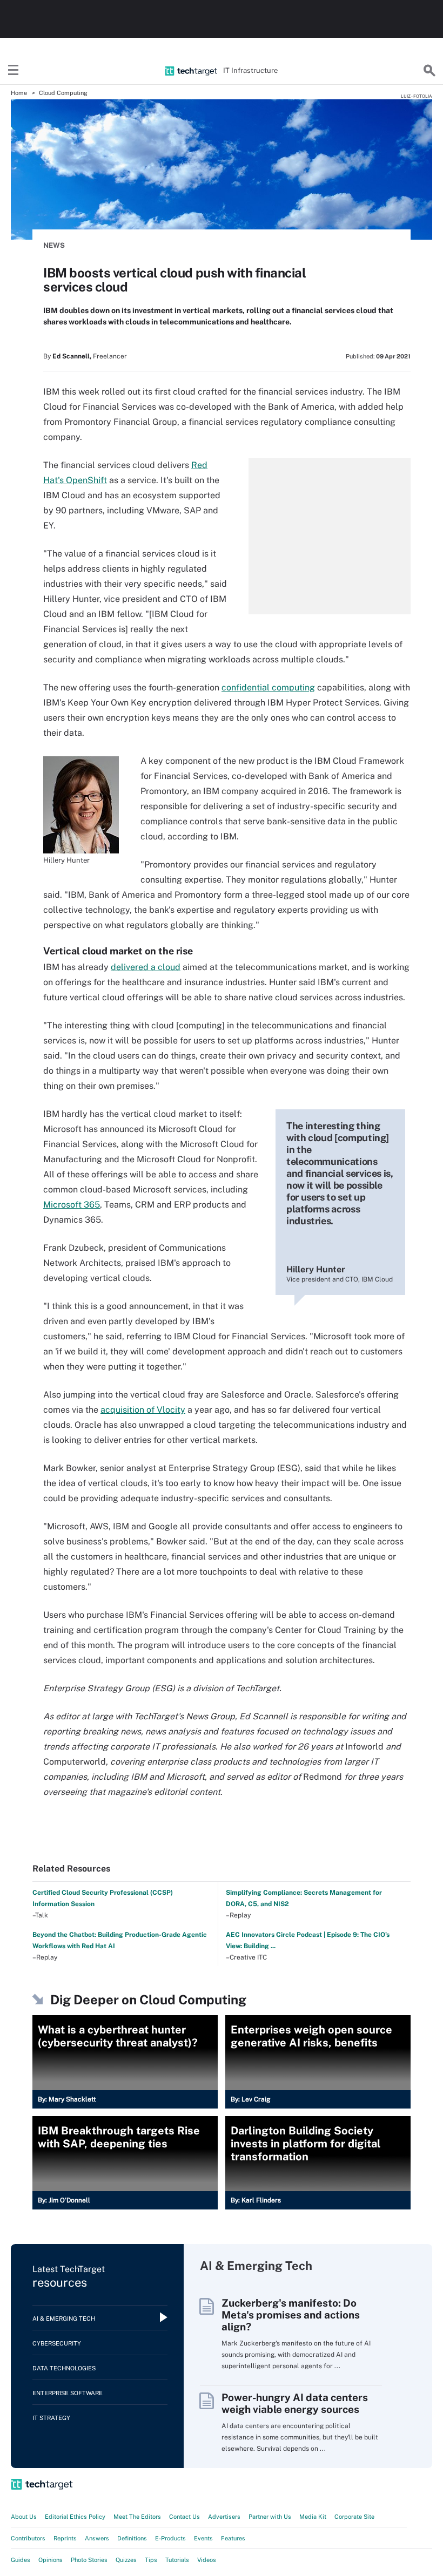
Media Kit (313, 2517)
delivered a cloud (146, 967)
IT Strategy (51, 2418)
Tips (151, 2560)
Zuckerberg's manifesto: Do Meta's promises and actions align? (291, 2315)
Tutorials (177, 2560)
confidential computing (268, 687)
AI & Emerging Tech (64, 2319)
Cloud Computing (63, 93)
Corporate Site (354, 2517)
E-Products (170, 2538)
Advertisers (224, 2517)
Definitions (132, 2538)
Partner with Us (270, 2517)
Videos (207, 2560)
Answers (97, 2538)
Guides (21, 2560)
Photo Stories (89, 2560)
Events (203, 2538)
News (54, 245)
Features (233, 2538)
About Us (24, 2517)
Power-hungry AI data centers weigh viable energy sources (295, 2403)
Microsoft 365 (72, 1205)
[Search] (429, 71)
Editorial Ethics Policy (75, 2517)
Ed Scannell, (72, 356)
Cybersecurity (57, 2343)
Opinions (51, 2560)
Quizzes (126, 2560)
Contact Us (184, 2517)
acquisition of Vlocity (143, 1410)
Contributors (28, 2538)
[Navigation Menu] (14, 71)
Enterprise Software (68, 2393)
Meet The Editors (137, 2517)
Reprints (65, 2538)
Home (19, 93)
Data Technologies (64, 2368)
